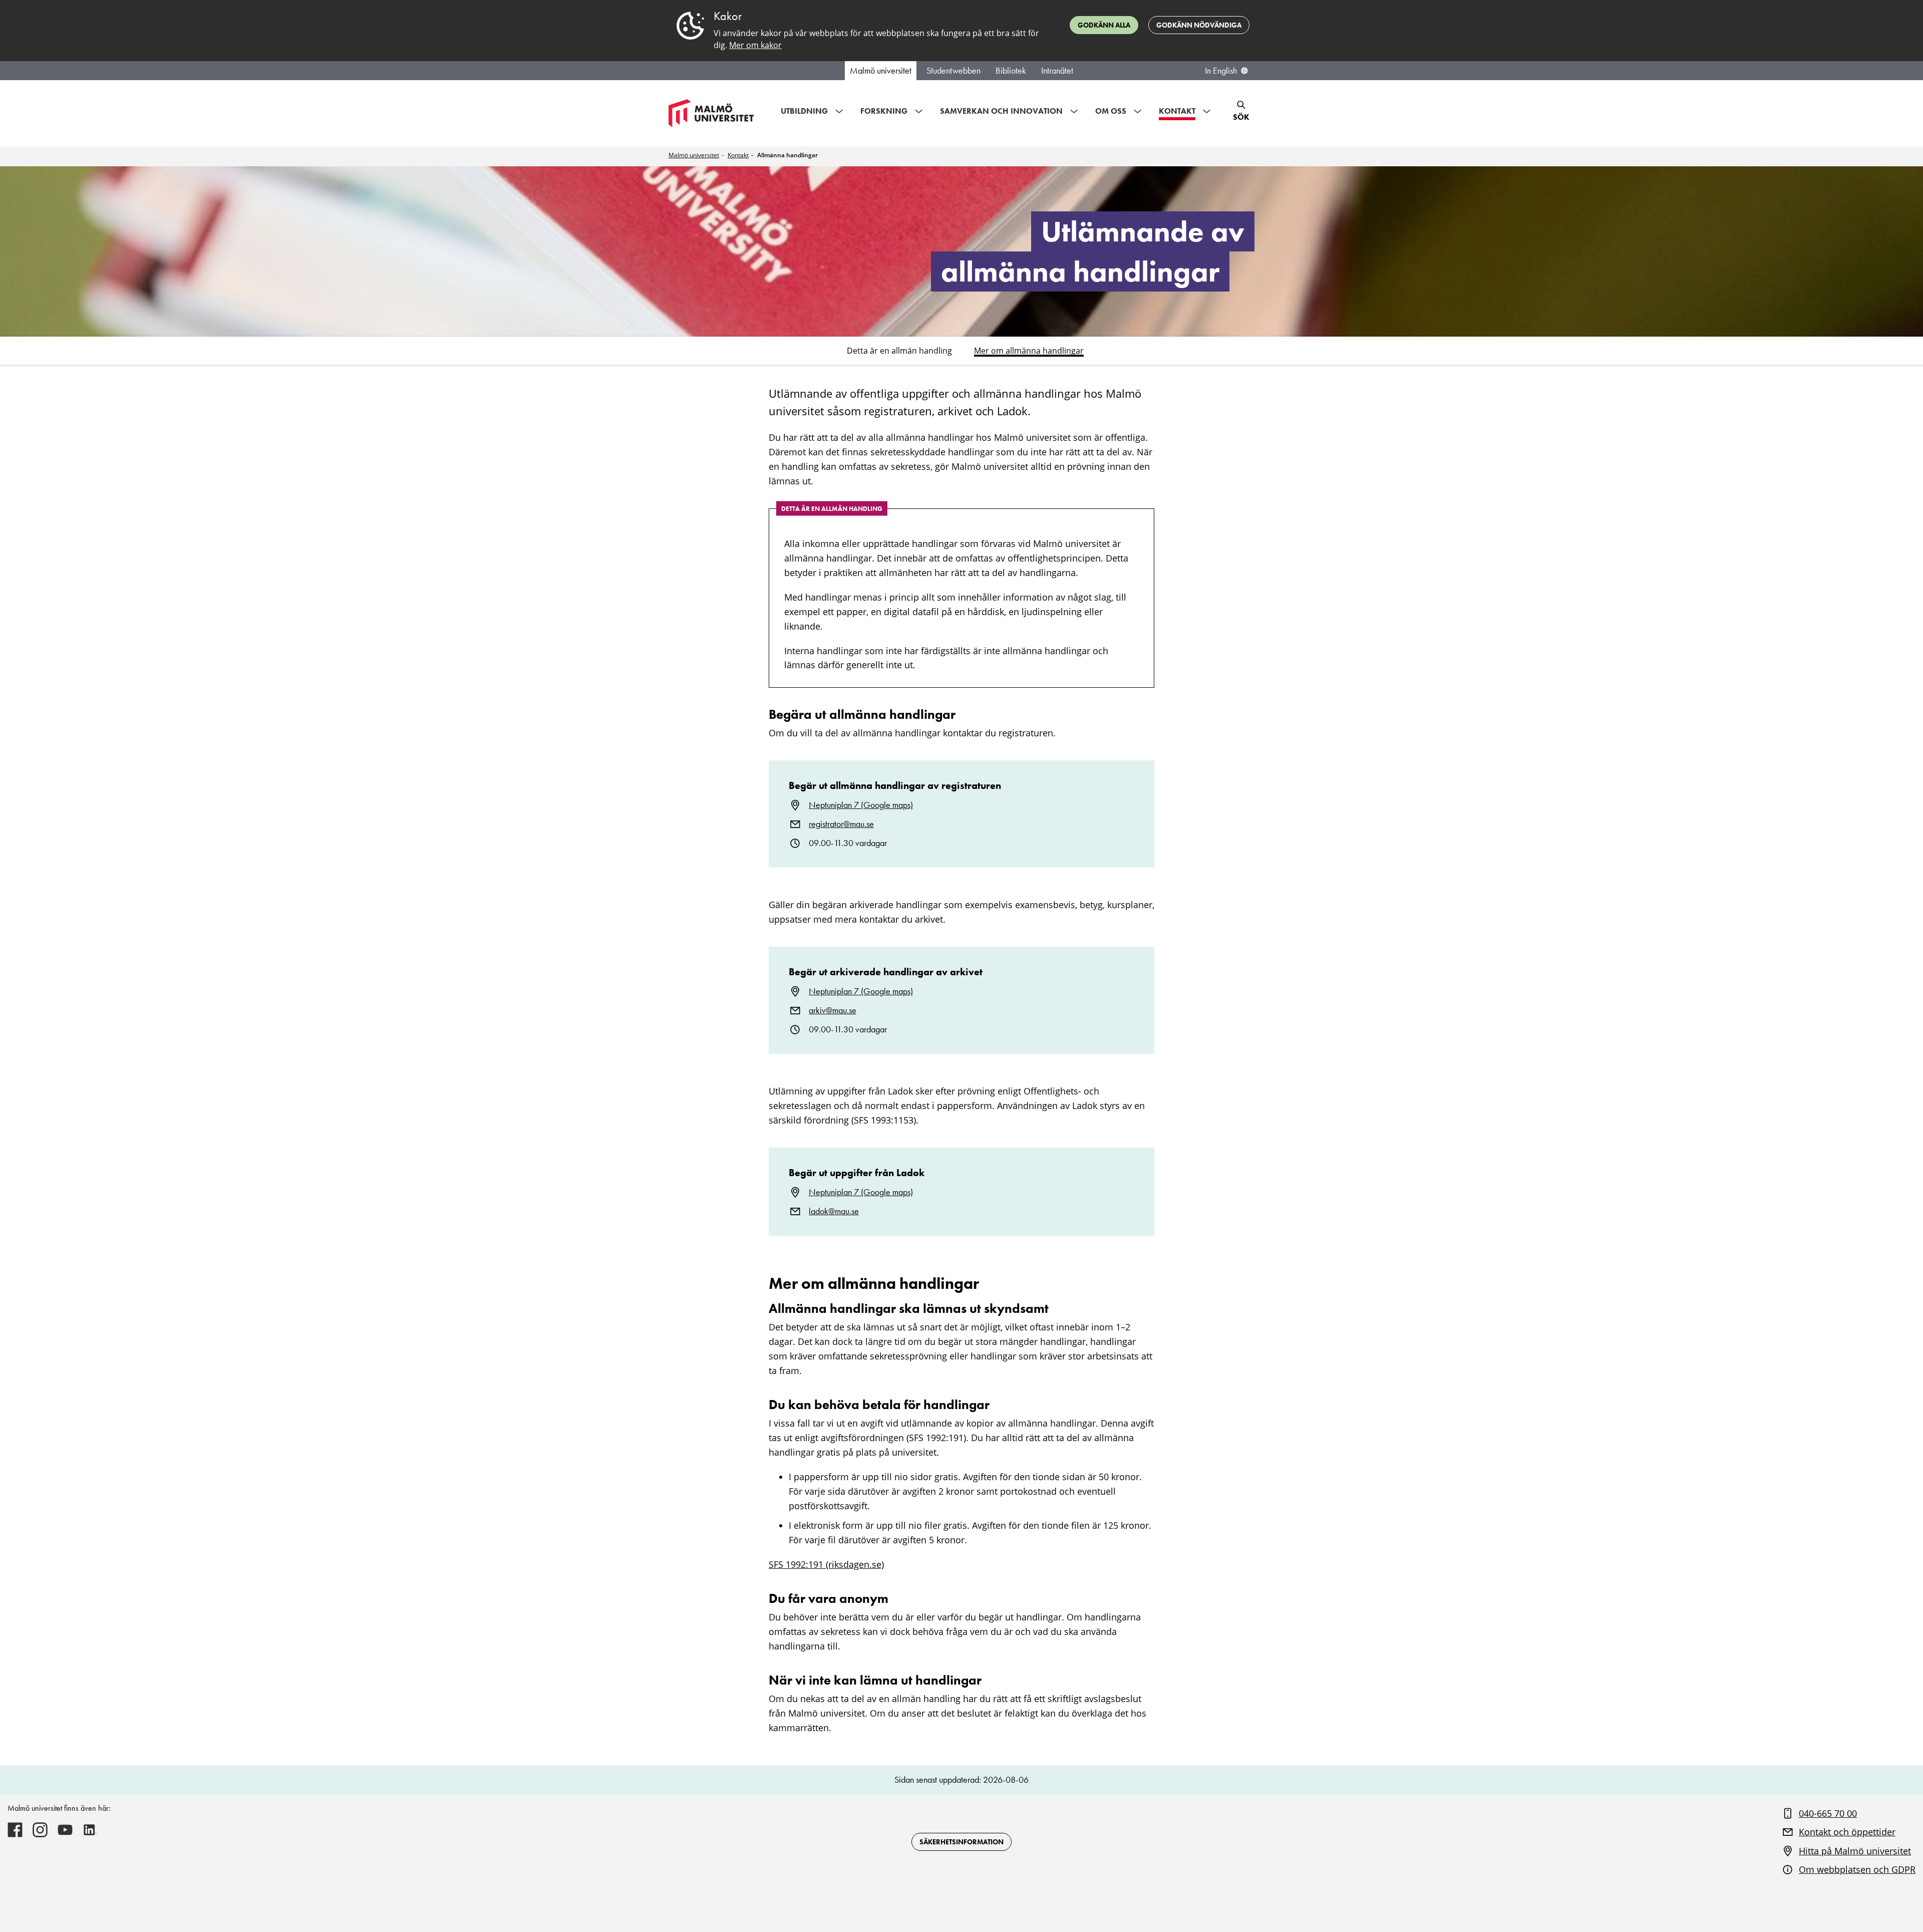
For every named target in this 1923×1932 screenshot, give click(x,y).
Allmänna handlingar (787, 155)
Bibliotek (1011, 71)
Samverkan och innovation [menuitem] (1001, 111)
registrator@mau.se (841, 824)
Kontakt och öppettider (1847, 1832)
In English (1221, 71)
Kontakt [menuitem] (1177, 111)
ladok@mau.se (834, 1211)
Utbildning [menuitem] (804, 111)
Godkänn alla (1104, 25)
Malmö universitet (881, 71)
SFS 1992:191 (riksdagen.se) (826, 1564)
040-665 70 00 (1828, 1813)
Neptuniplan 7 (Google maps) (861, 805)
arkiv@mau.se (833, 1010)
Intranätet (1057, 71)
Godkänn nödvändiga (1199, 25)
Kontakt (738, 155)
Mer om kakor (755, 45)
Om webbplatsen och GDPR (1857, 1869)
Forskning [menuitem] (884, 111)
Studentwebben (953, 71)
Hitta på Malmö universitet (1855, 1851)
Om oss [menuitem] (1111, 111)
